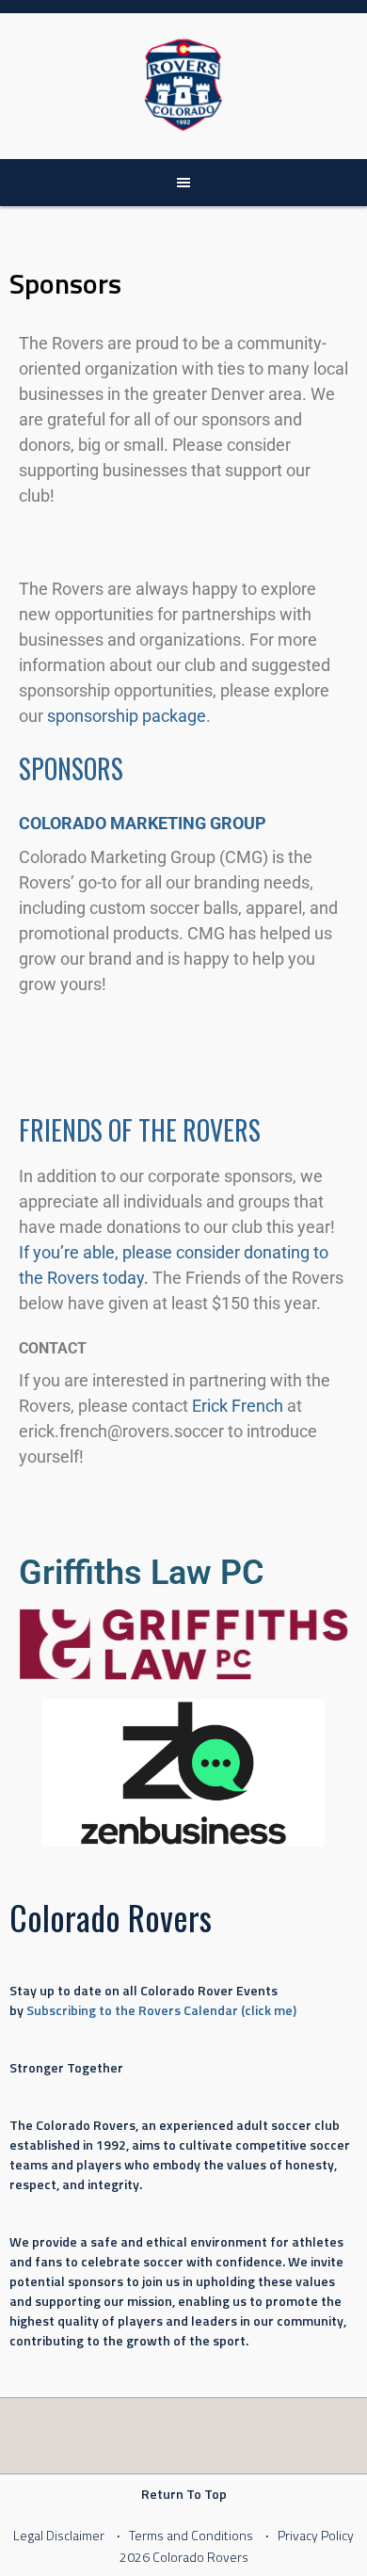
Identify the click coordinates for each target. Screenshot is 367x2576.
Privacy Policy (316, 2535)
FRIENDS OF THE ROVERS (140, 1130)
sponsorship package (127, 716)
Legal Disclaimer (59, 2535)
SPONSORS (71, 768)
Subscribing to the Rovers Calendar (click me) (161, 2010)
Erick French (238, 1406)
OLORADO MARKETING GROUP (148, 823)
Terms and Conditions (191, 2535)
